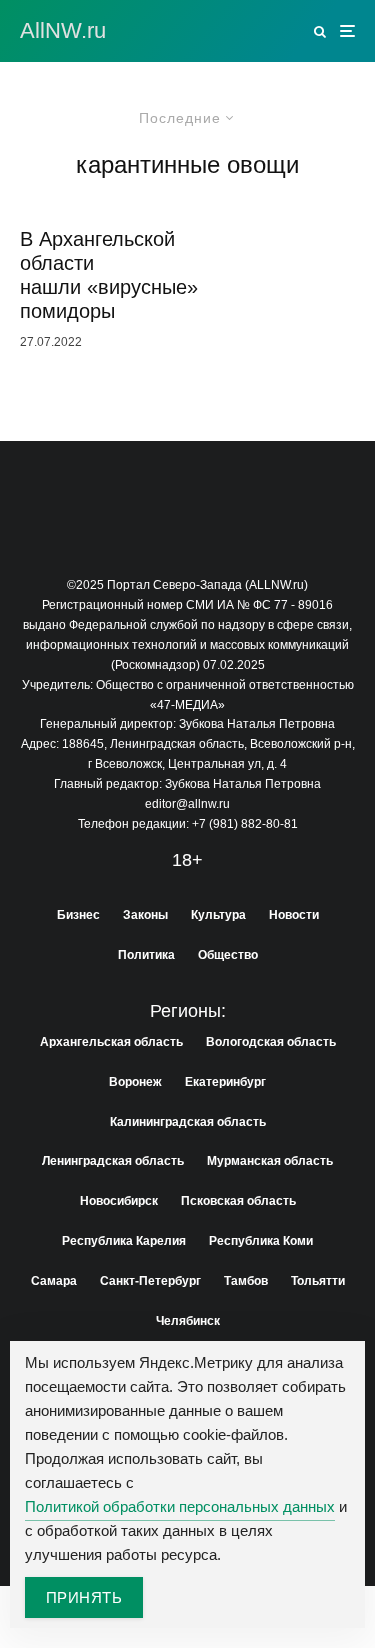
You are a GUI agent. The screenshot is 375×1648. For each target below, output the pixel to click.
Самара (54, 1281)
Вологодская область (271, 1042)
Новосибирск (119, 1201)
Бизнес (78, 915)
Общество (228, 955)
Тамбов (246, 1281)
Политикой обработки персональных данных (180, 1506)
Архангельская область (111, 1042)
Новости (294, 915)
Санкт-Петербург (150, 1281)
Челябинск (188, 1321)
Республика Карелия (124, 1241)
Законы (145, 915)
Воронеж (135, 1082)
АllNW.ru (63, 31)
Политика (146, 955)
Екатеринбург (225, 1082)
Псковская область (238, 1201)
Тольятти (318, 1281)
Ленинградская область (113, 1161)
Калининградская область (188, 1122)
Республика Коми (261, 1241)
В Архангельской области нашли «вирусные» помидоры (109, 275)
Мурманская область (270, 1161)
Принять (84, 1597)
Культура (218, 915)
